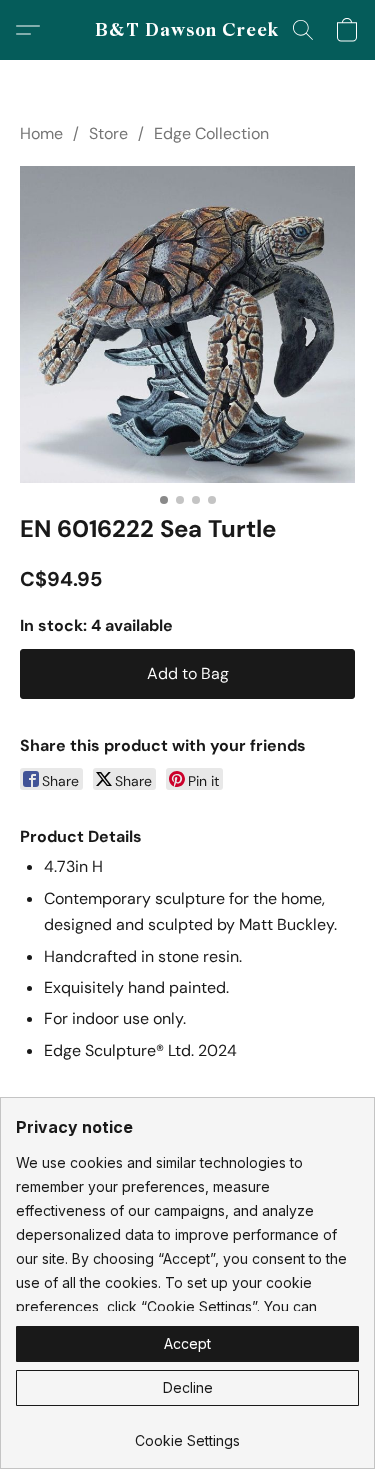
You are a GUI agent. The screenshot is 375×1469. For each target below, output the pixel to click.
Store (108, 133)
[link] (187, 1433)
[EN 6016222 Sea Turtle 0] (187, 324)
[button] (187, 30)
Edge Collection (211, 133)
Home (41, 133)
